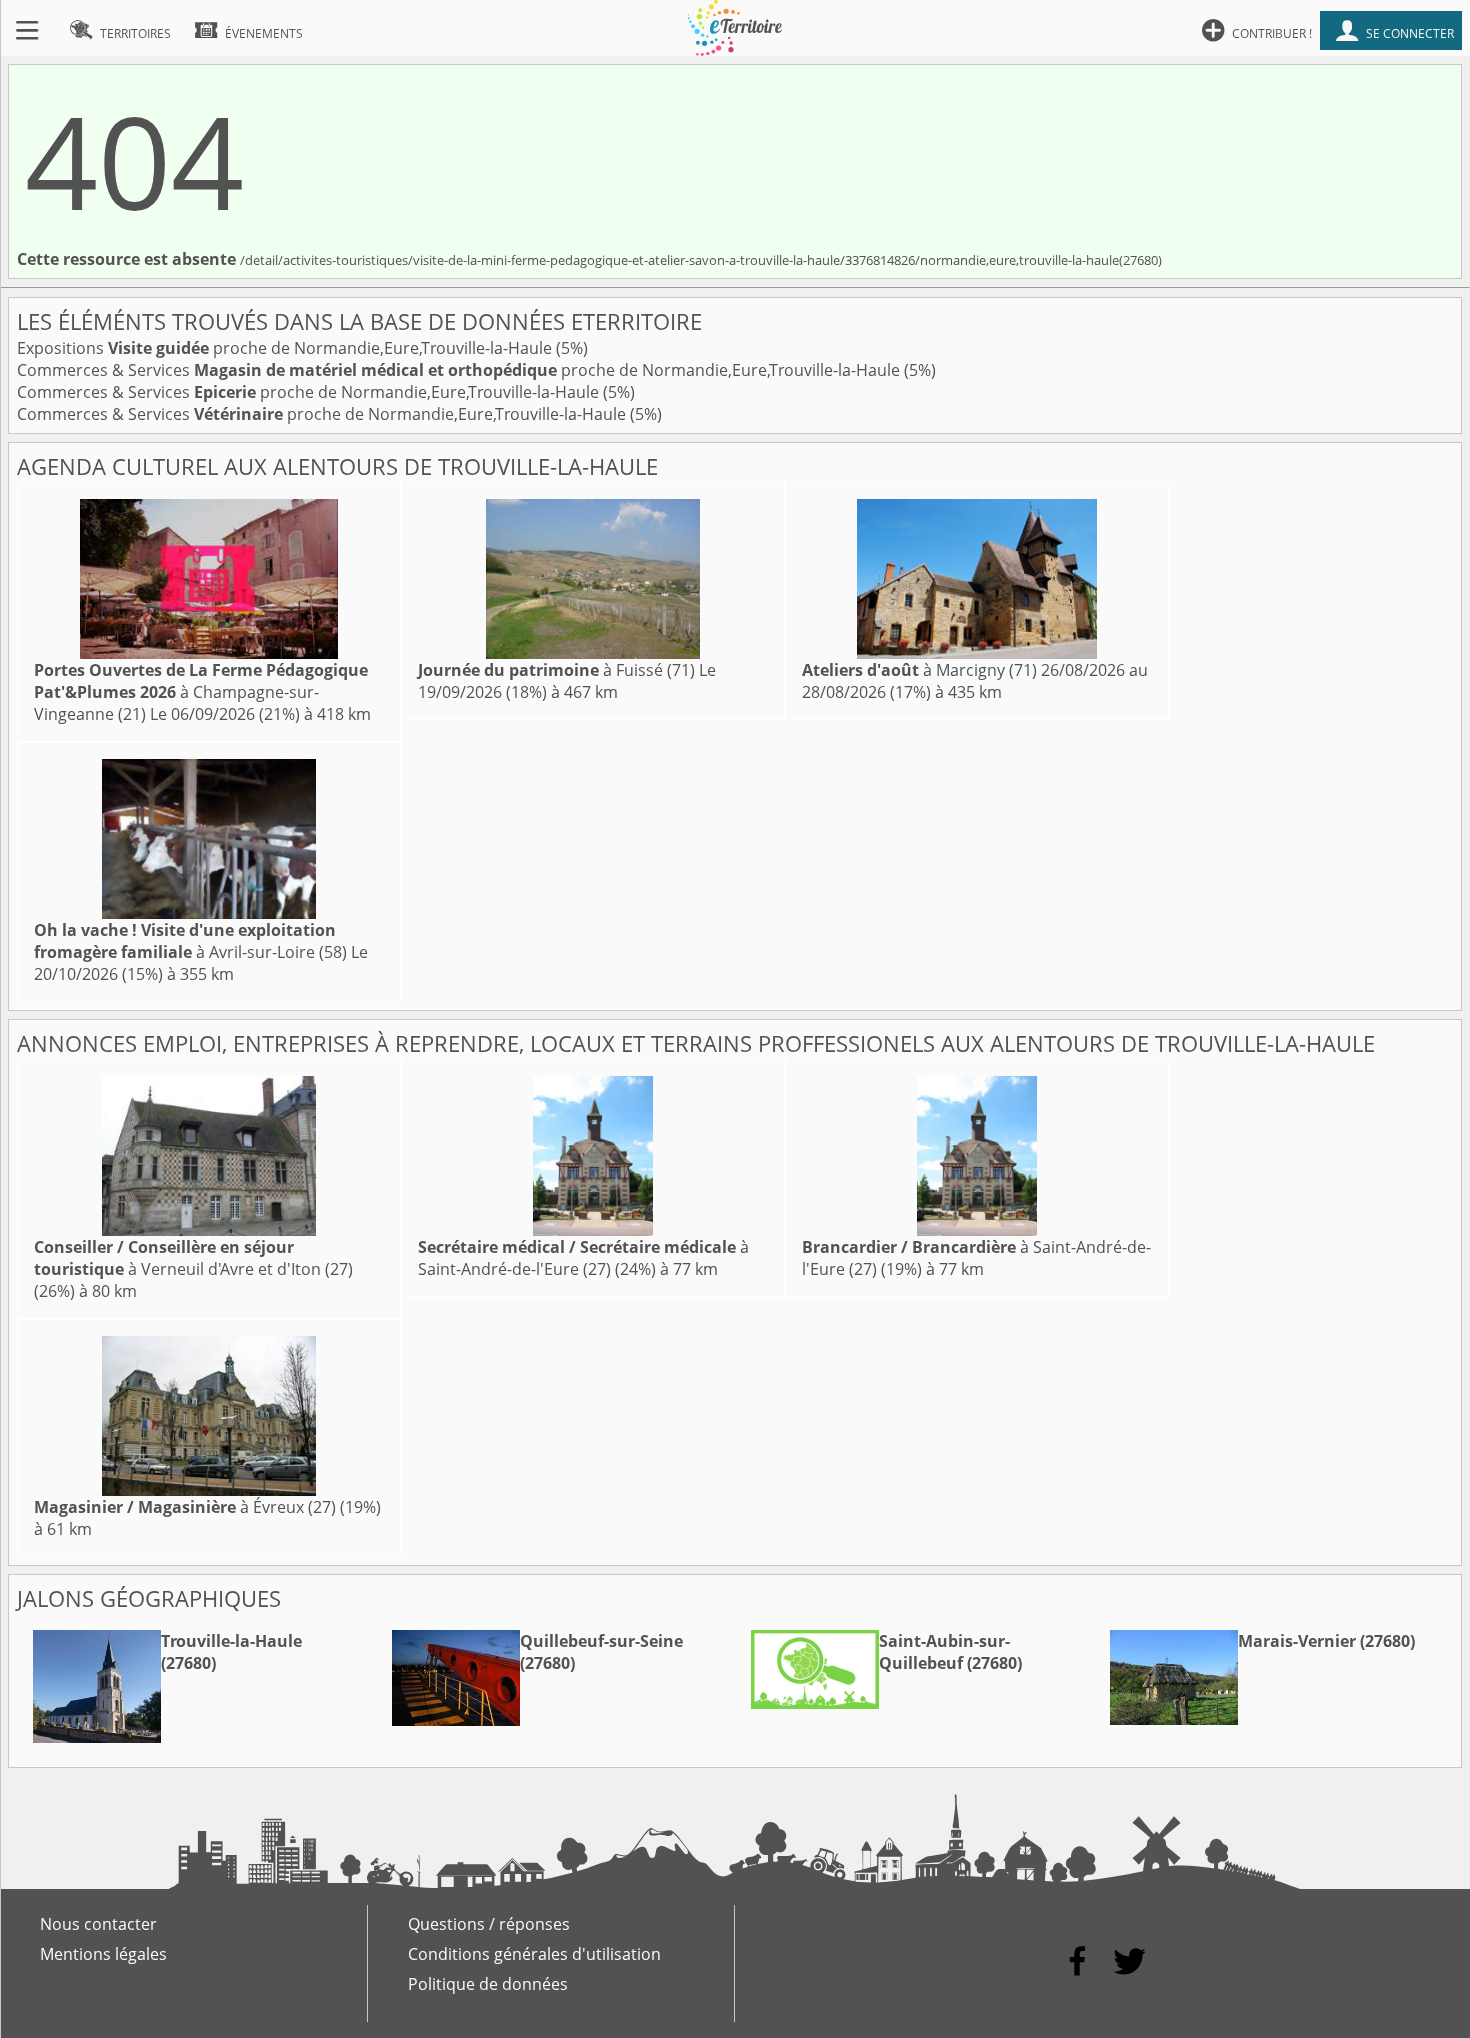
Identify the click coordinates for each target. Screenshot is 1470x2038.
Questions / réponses (489, 1924)
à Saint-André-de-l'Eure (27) (583, 1258)
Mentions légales (103, 1954)
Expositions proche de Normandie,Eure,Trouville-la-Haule (286, 348)
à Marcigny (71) (919, 670)
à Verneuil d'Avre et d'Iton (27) (193, 1258)
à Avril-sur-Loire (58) (190, 941)
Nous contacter (98, 1924)
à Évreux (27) (185, 1507)
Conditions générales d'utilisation (534, 1954)
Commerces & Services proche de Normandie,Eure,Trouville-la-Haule (460, 370)
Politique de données (488, 1984)
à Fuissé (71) (556, 670)
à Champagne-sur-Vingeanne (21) (201, 692)
